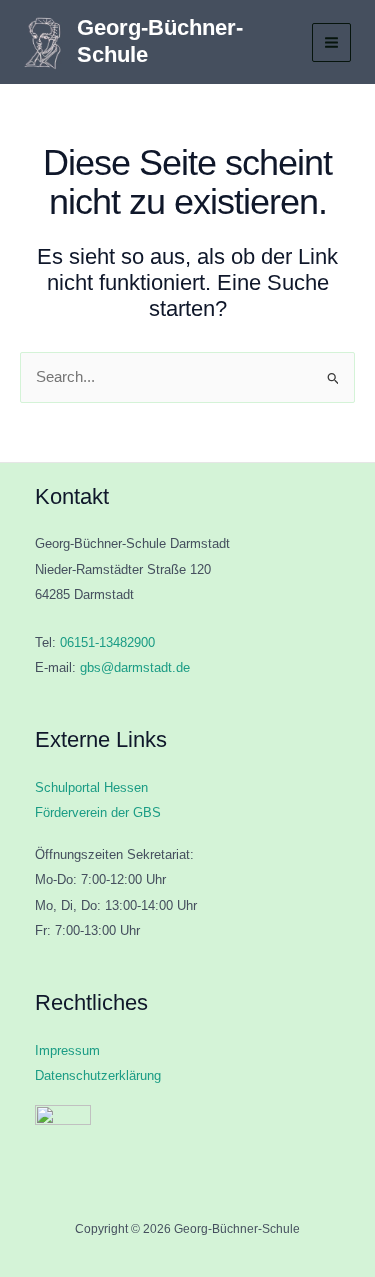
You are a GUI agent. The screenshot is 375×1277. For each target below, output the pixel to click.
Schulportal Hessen (91, 787)
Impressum (67, 1050)
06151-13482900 (107, 642)
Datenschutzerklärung (98, 1075)
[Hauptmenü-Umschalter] (331, 42)
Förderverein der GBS (98, 812)
